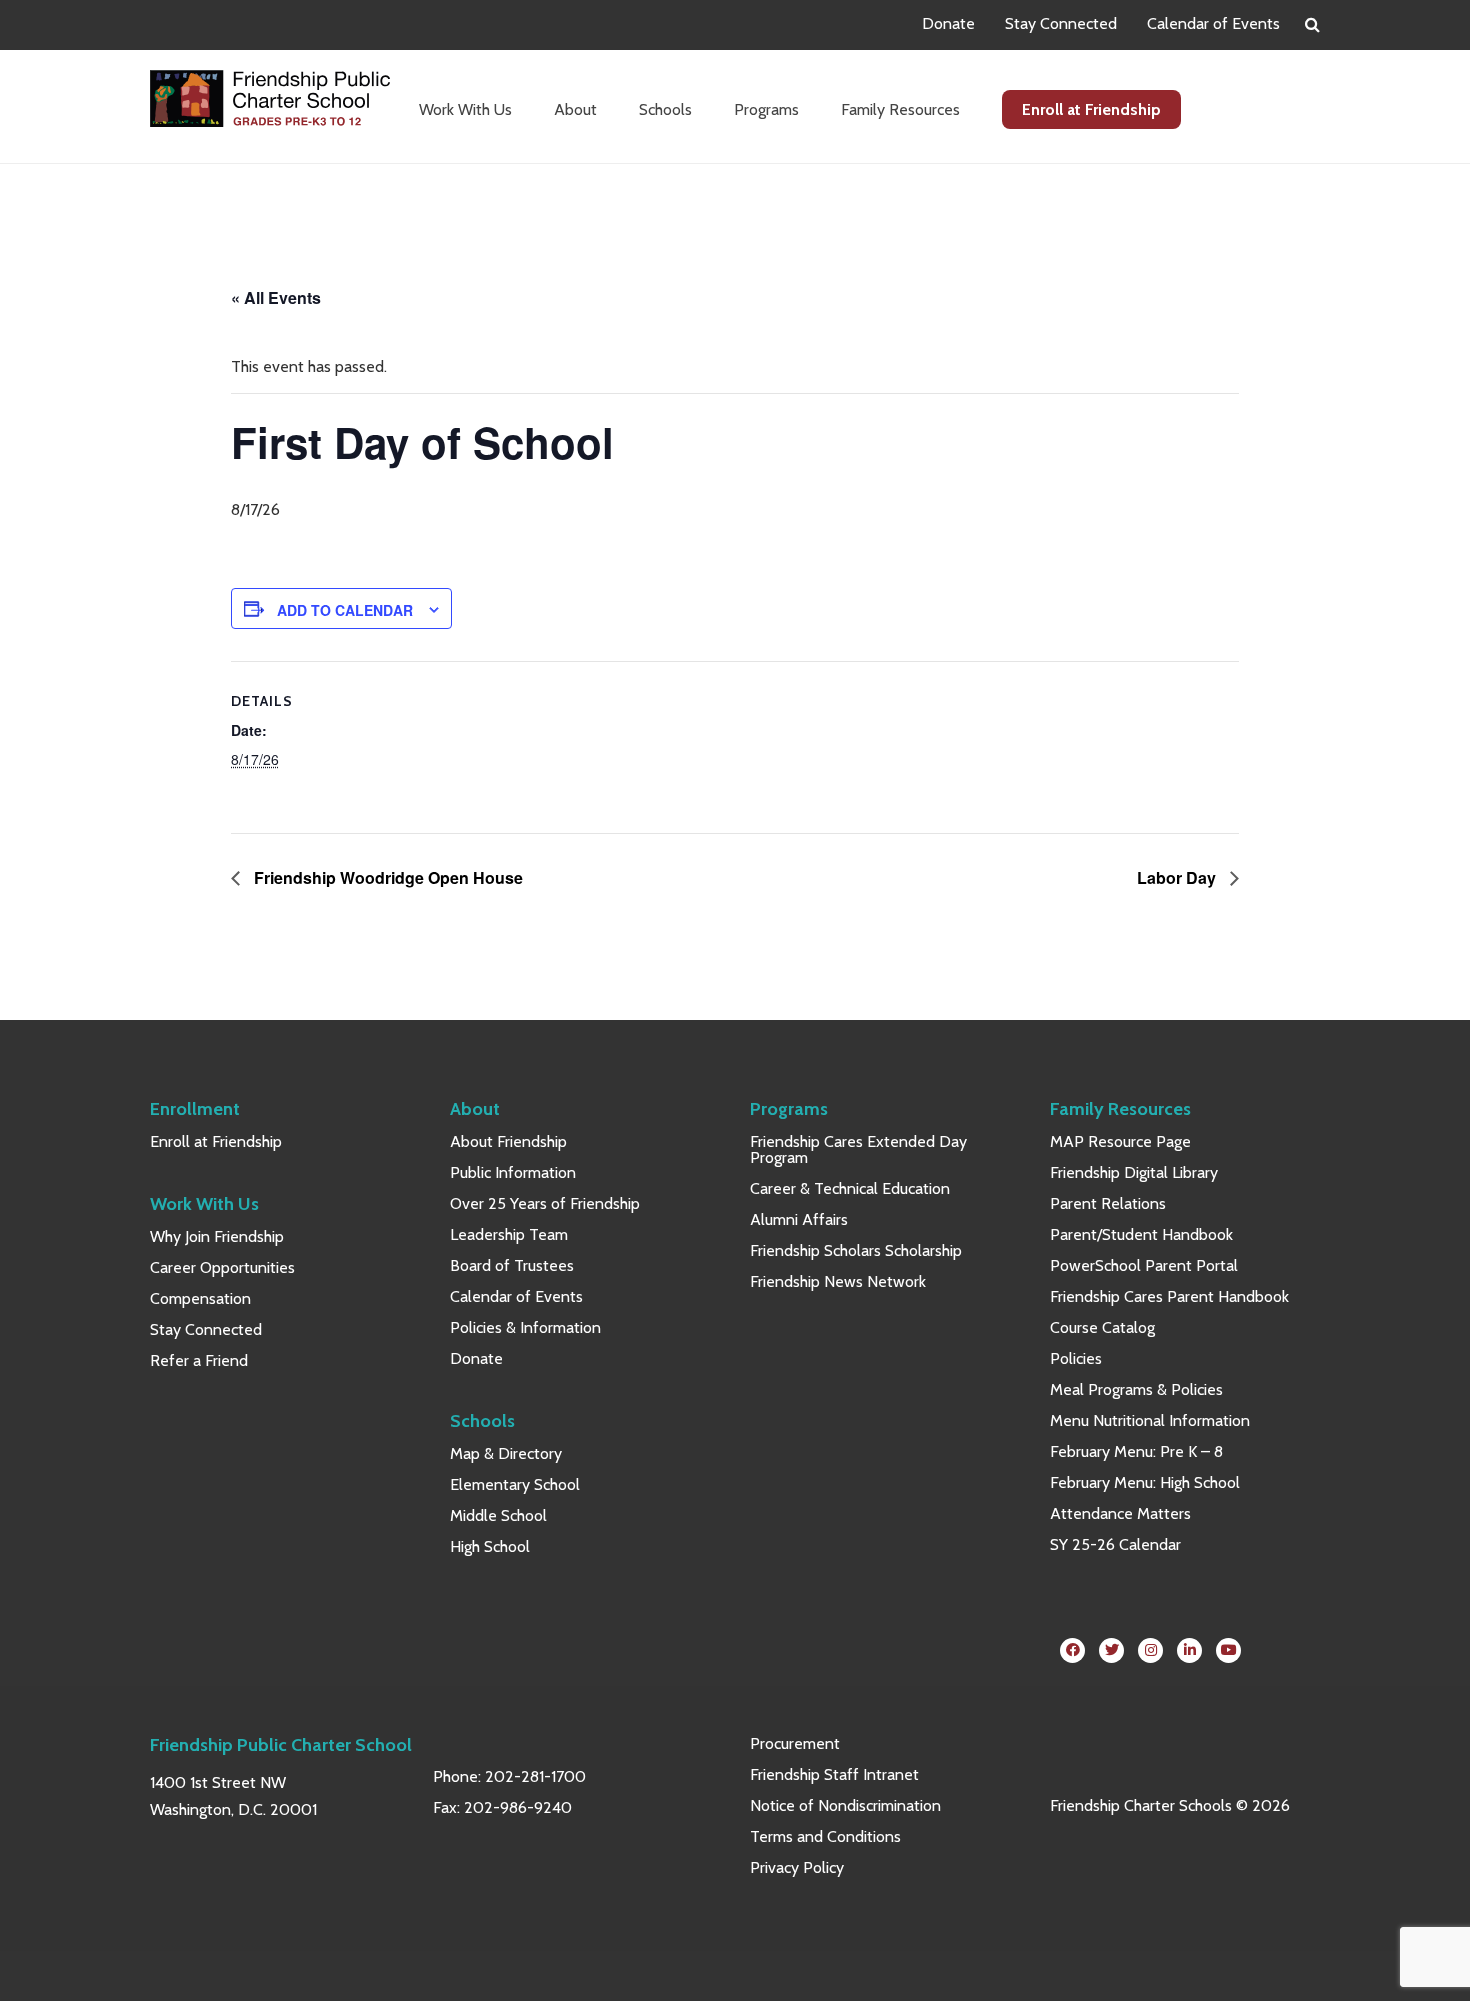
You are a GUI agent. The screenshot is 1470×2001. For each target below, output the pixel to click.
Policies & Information (525, 1327)
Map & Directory (506, 1453)
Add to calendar (345, 610)
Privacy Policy (797, 1867)
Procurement (795, 1743)
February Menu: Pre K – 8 (1136, 1451)
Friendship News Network (838, 1281)
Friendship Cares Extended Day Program (858, 1149)
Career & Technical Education (850, 1188)
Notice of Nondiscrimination (845, 1805)
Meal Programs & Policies (1136, 1389)
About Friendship (508, 1141)
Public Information (513, 1172)
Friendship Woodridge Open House (386, 877)
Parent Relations (1108, 1203)
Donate (948, 23)
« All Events (276, 297)
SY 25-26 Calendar (1115, 1544)
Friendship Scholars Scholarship (856, 1250)
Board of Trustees (512, 1265)
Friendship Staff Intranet (834, 1774)
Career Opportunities (222, 1267)
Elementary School (515, 1484)
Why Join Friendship (217, 1236)
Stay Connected (1061, 23)
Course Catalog (1102, 1327)
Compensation (200, 1298)
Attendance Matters (1120, 1513)
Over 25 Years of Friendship (545, 1203)
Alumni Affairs (799, 1219)
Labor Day (1178, 877)
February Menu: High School (1145, 1482)
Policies (1076, 1358)
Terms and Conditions (825, 1836)
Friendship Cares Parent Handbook (1169, 1296)
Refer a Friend (199, 1360)
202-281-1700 (535, 1776)
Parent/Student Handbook (1141, 1234)
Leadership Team (509, 1234)
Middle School (498, 1515)
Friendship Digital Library (1134, 1172)
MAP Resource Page (1120, 1141)
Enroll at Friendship (216, 1141)
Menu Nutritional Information (1150, 1420)
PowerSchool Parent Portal (1144, 1265)
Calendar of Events (1213, 23)
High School (490, 1546)
